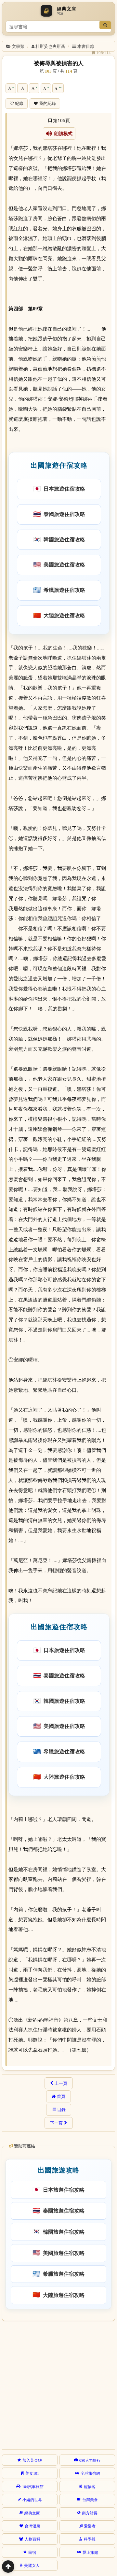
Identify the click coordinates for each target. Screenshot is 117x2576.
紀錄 (19, 103)
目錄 (61, 2110)
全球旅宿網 (90, 2473)
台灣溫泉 (32, 2526)
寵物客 (90, 2486)
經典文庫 (32, 2513)
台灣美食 (90, 2499)
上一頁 (61, 2083)
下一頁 (56, 2123)
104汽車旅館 (33, 2486)
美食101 (32, 2473)
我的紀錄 (47, 103)
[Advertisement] (58, 2384)
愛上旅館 (90, 2552)
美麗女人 (32, 2565)
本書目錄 (86, 46)
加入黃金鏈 (32, 2460)
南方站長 (90, 2513)
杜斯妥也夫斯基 (50, 46)
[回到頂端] (8, 2567)
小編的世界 (32, 2499)
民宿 (32, 2552)
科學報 (90, 2539)
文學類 (18, 46)
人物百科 (32, 2539)
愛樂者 (90, 2526)
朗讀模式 (62, 134)
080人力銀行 (90, 2460)
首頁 (61, 2096)
